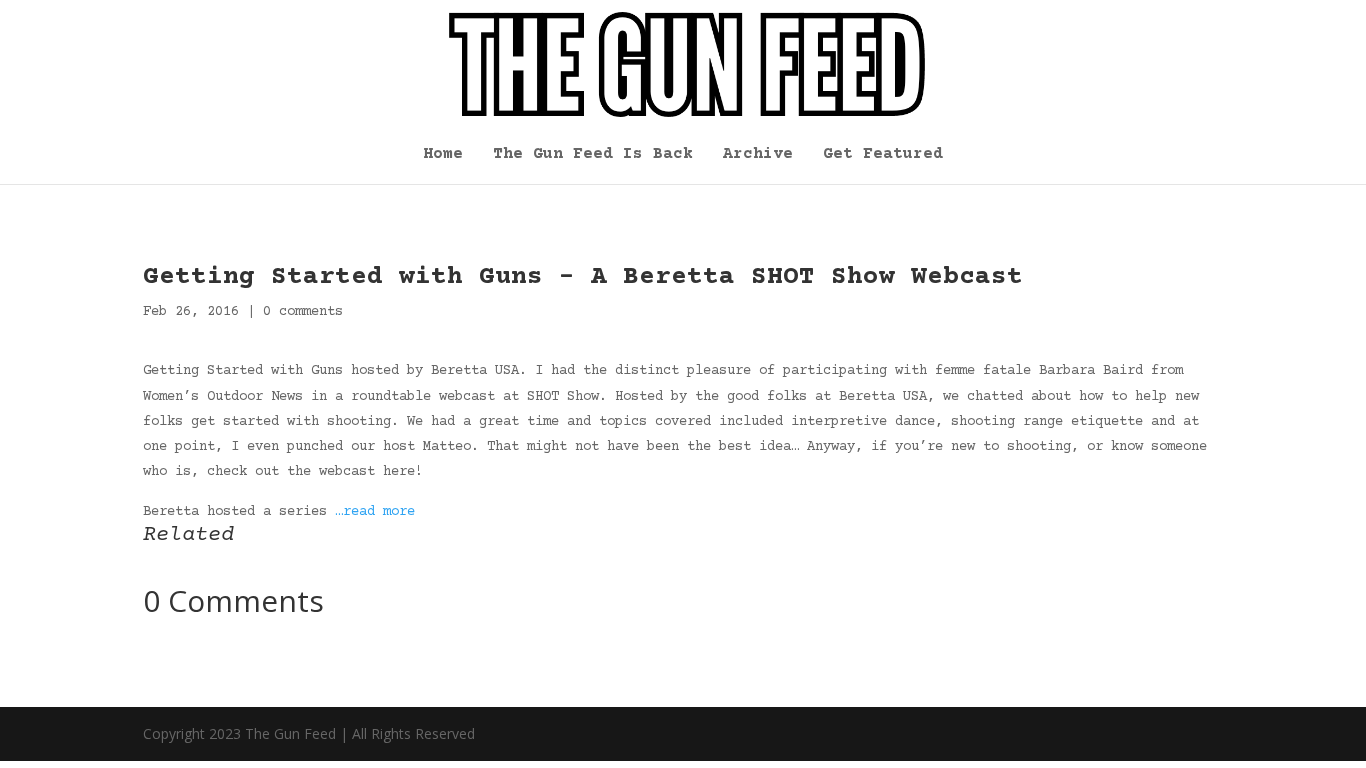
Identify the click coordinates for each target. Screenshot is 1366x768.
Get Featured (883, 155)
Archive (758, 155)
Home (443, 155)
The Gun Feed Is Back (593, 155)
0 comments (303, 312)
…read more (375, 512)
